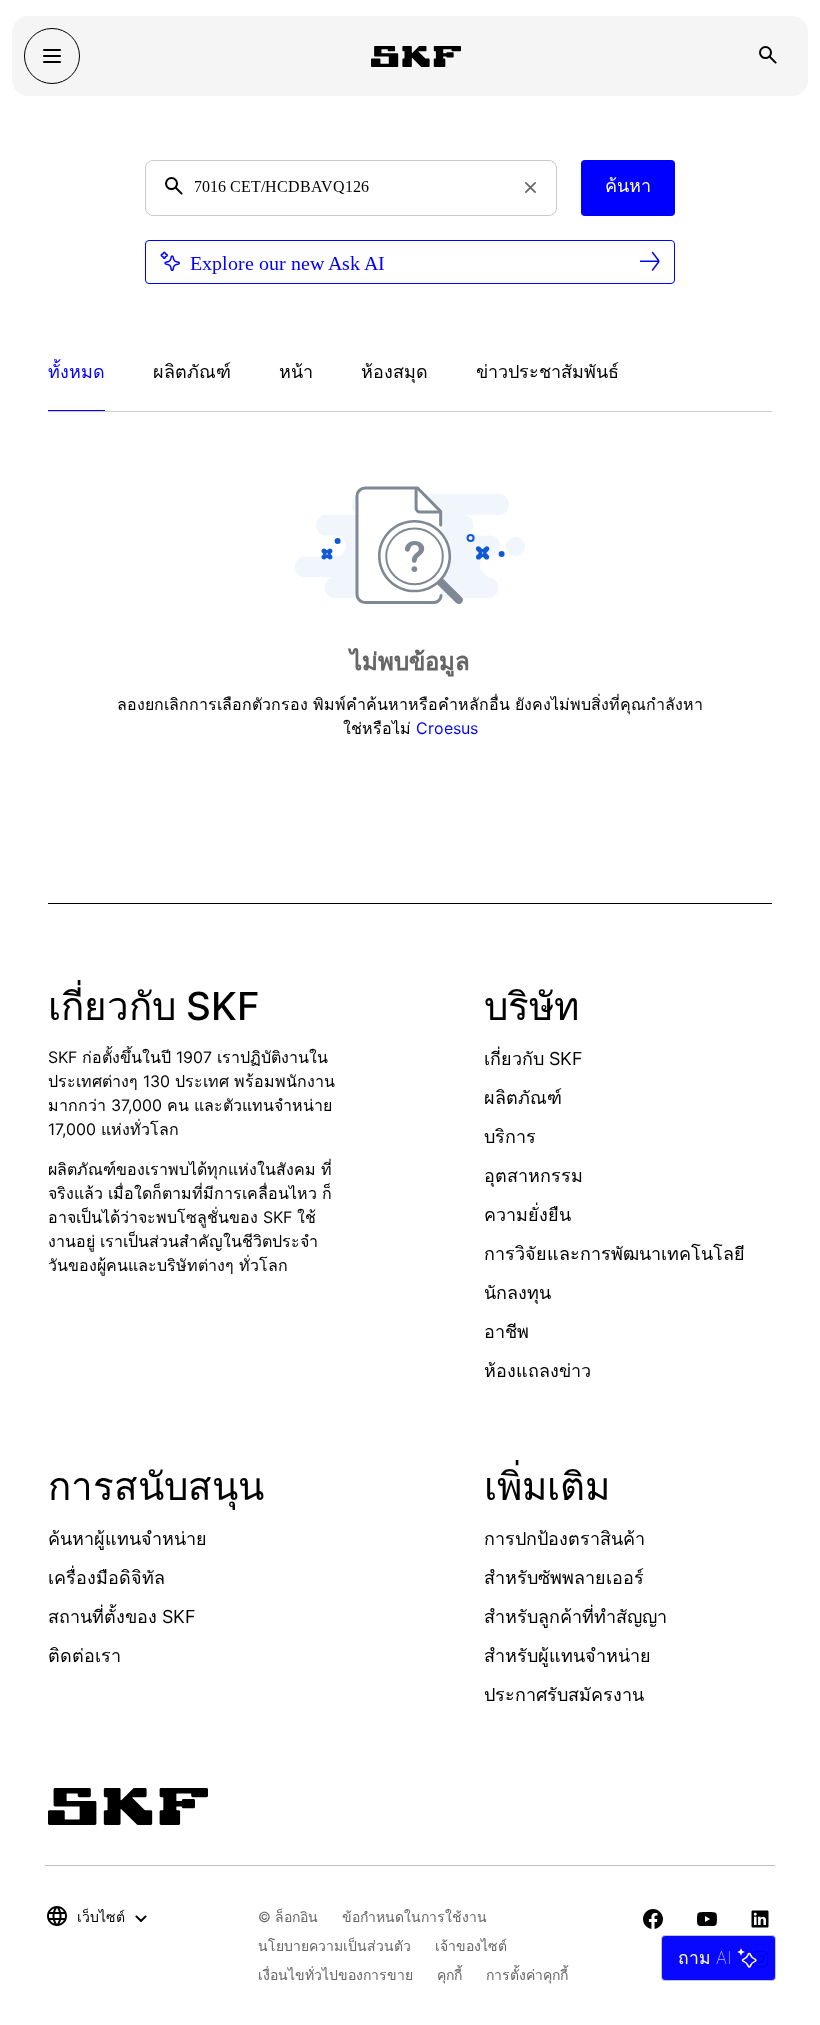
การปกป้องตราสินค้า (564, 1538)
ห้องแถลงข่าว (537, 1370)
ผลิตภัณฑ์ (523, 1097)
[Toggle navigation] (52, 56)
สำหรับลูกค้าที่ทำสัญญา (575, 1616)
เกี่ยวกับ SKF (533, 1058)
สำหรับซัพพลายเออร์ (564, 1577)
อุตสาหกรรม (533, 1175)
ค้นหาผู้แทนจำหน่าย (127, 1538)
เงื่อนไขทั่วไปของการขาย (335, 1974)
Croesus (447, 728)
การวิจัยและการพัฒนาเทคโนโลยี (614, 1253)
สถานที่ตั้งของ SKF (122, 1616)
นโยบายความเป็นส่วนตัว (334, 1945)
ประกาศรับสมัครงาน (564, 1694)
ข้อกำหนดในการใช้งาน (414, 1916)
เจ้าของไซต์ (471, 1945)
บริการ (510, 1136)
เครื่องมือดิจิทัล (106, 1577)
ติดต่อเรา (84, 1655)
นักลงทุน (517, 1292)
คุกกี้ (449, 1974)
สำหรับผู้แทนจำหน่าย (567, 1655)
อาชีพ (506, 1331)
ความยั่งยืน (527, 1214)
